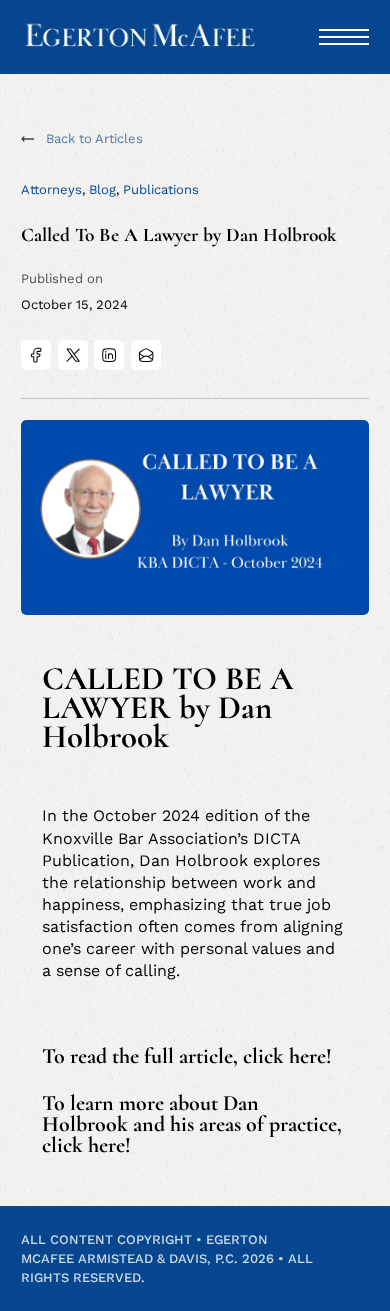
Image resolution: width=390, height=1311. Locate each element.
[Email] (146, 355)
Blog (102, 189)
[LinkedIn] (109, 355)
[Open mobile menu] (344, 37)
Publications (161, 189)
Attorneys (51, 189)
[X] (73, 355)
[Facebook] (36, 355)
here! (310, 1056)
